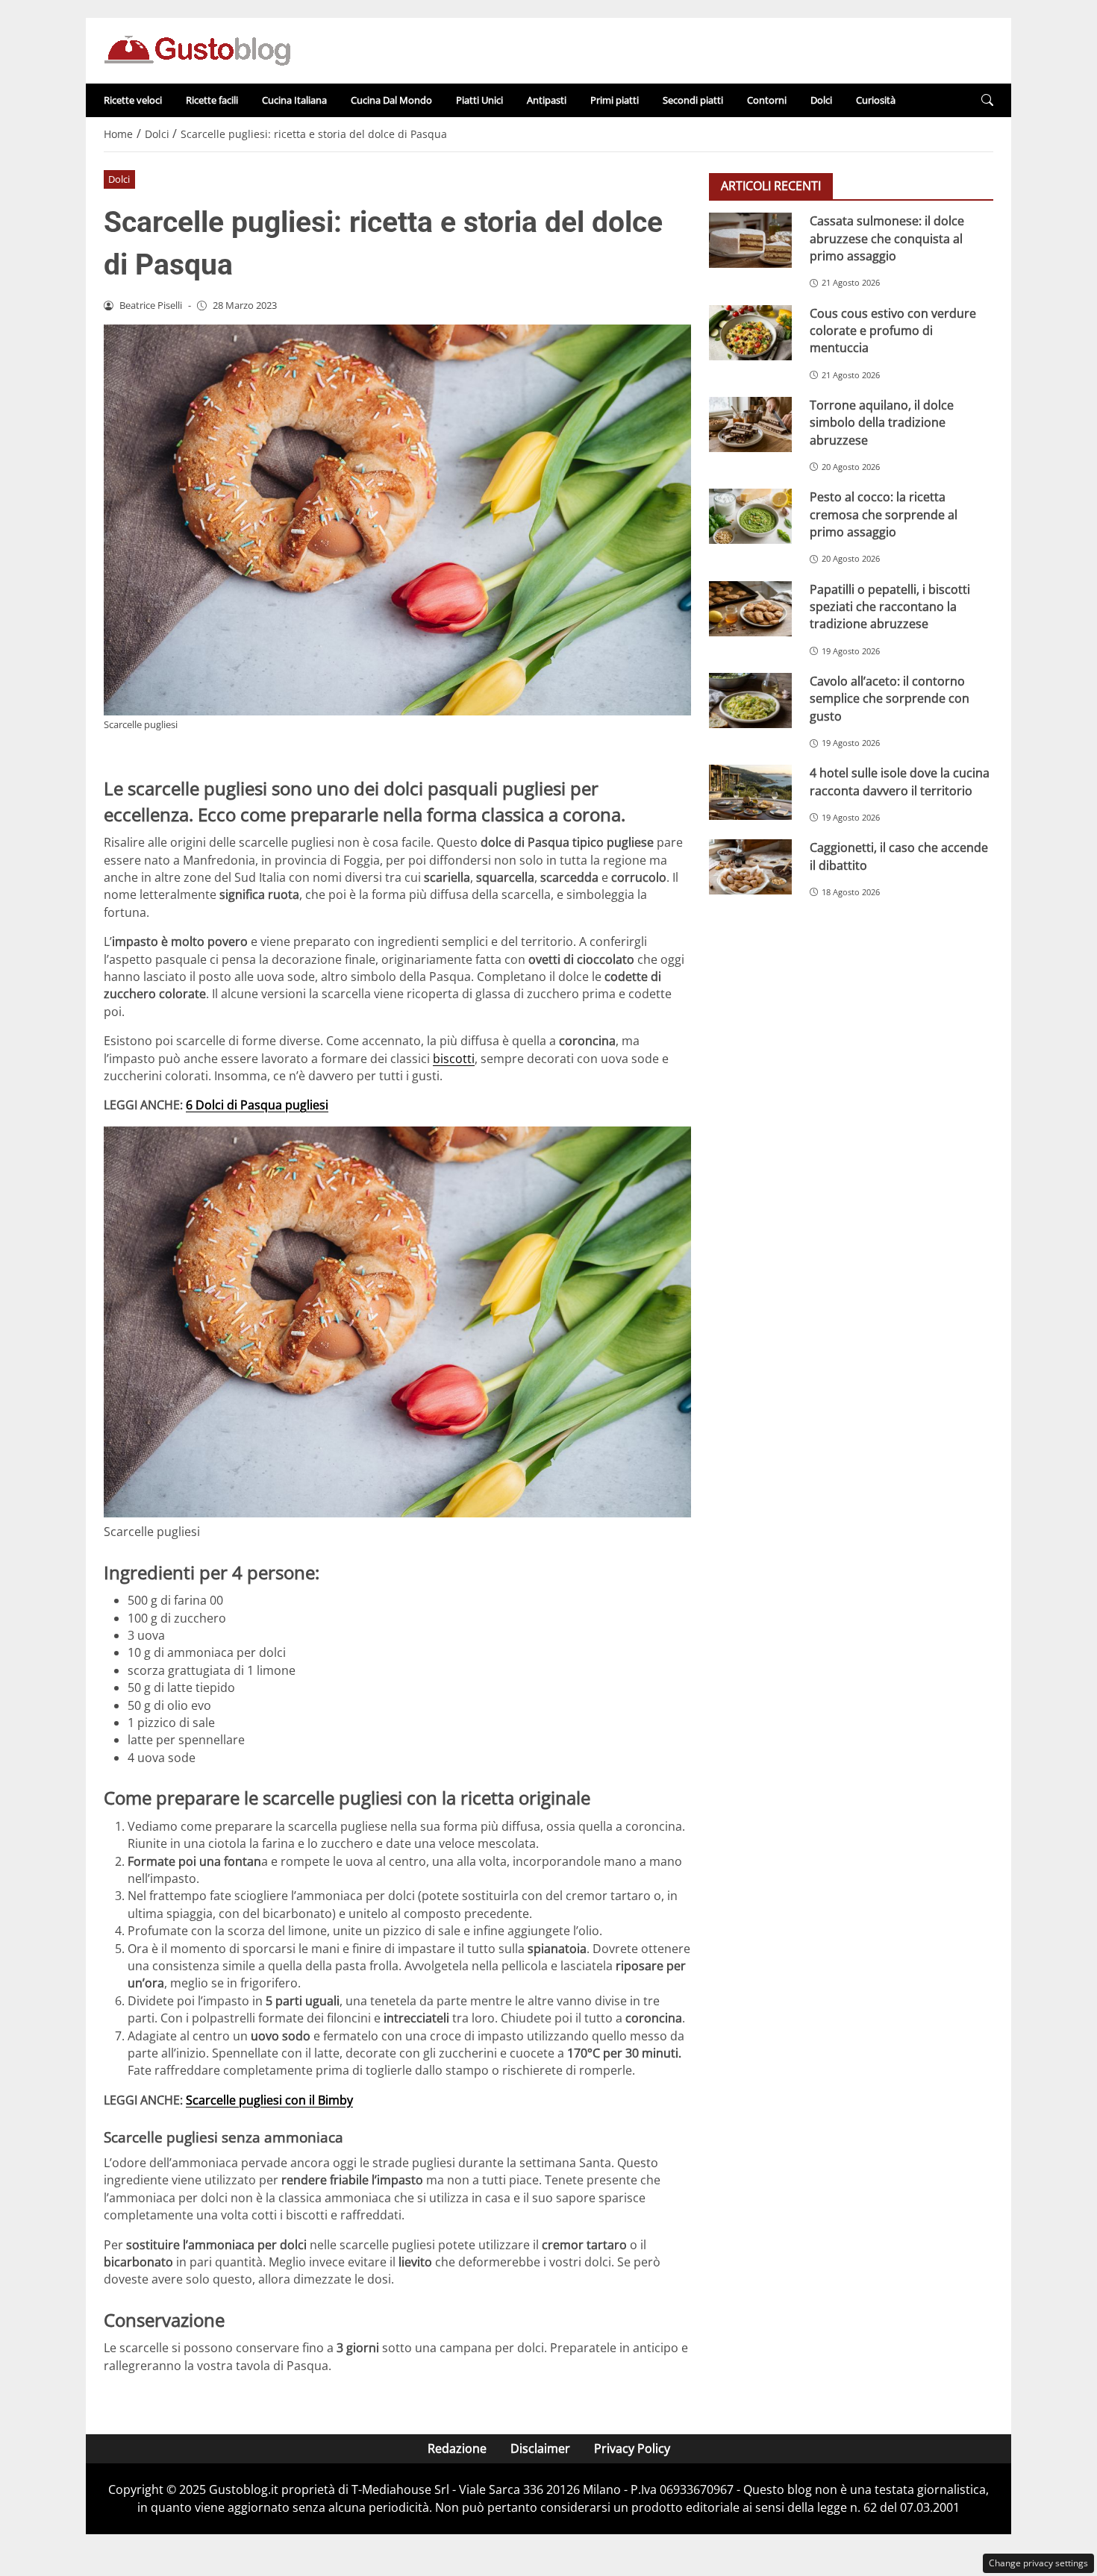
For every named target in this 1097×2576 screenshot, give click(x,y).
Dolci (821, 100)
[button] (987, 100)
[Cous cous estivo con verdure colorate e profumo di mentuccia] (750, 332)
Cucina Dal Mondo (391, 100)
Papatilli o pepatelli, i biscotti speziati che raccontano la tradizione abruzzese (890, 606)
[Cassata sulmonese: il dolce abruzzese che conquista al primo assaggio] (750, 240)
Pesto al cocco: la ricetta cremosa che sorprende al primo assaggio (884, 514)
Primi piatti (615, 100)
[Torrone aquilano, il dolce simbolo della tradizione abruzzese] (750, 424)
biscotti (454, 1059)
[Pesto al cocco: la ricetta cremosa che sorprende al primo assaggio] (750, 516)
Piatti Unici (479, 100)
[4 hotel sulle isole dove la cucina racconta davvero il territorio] (750, 792)
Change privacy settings (1038, 2563)
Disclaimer (540, 2448)
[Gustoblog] (197, 49)
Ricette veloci (133, 100)
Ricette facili (212, 100)
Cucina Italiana (294, 100)
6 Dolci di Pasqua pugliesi (257, 1105)
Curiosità (876, 100)
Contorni (767, 100)
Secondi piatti (693, 100)
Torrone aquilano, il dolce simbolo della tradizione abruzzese (882, 422)
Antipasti (547, 100)
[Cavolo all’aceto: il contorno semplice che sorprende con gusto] (750, 700)
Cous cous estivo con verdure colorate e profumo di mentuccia (893, 330)
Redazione (457, 2448)
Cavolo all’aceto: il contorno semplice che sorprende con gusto (890, 698)
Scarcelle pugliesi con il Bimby (269, 2100)
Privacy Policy (632, 2448)
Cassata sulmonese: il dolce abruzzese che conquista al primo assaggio (887, 238)
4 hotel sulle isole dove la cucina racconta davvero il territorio (900, 781)
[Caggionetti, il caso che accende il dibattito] (750, 867)
